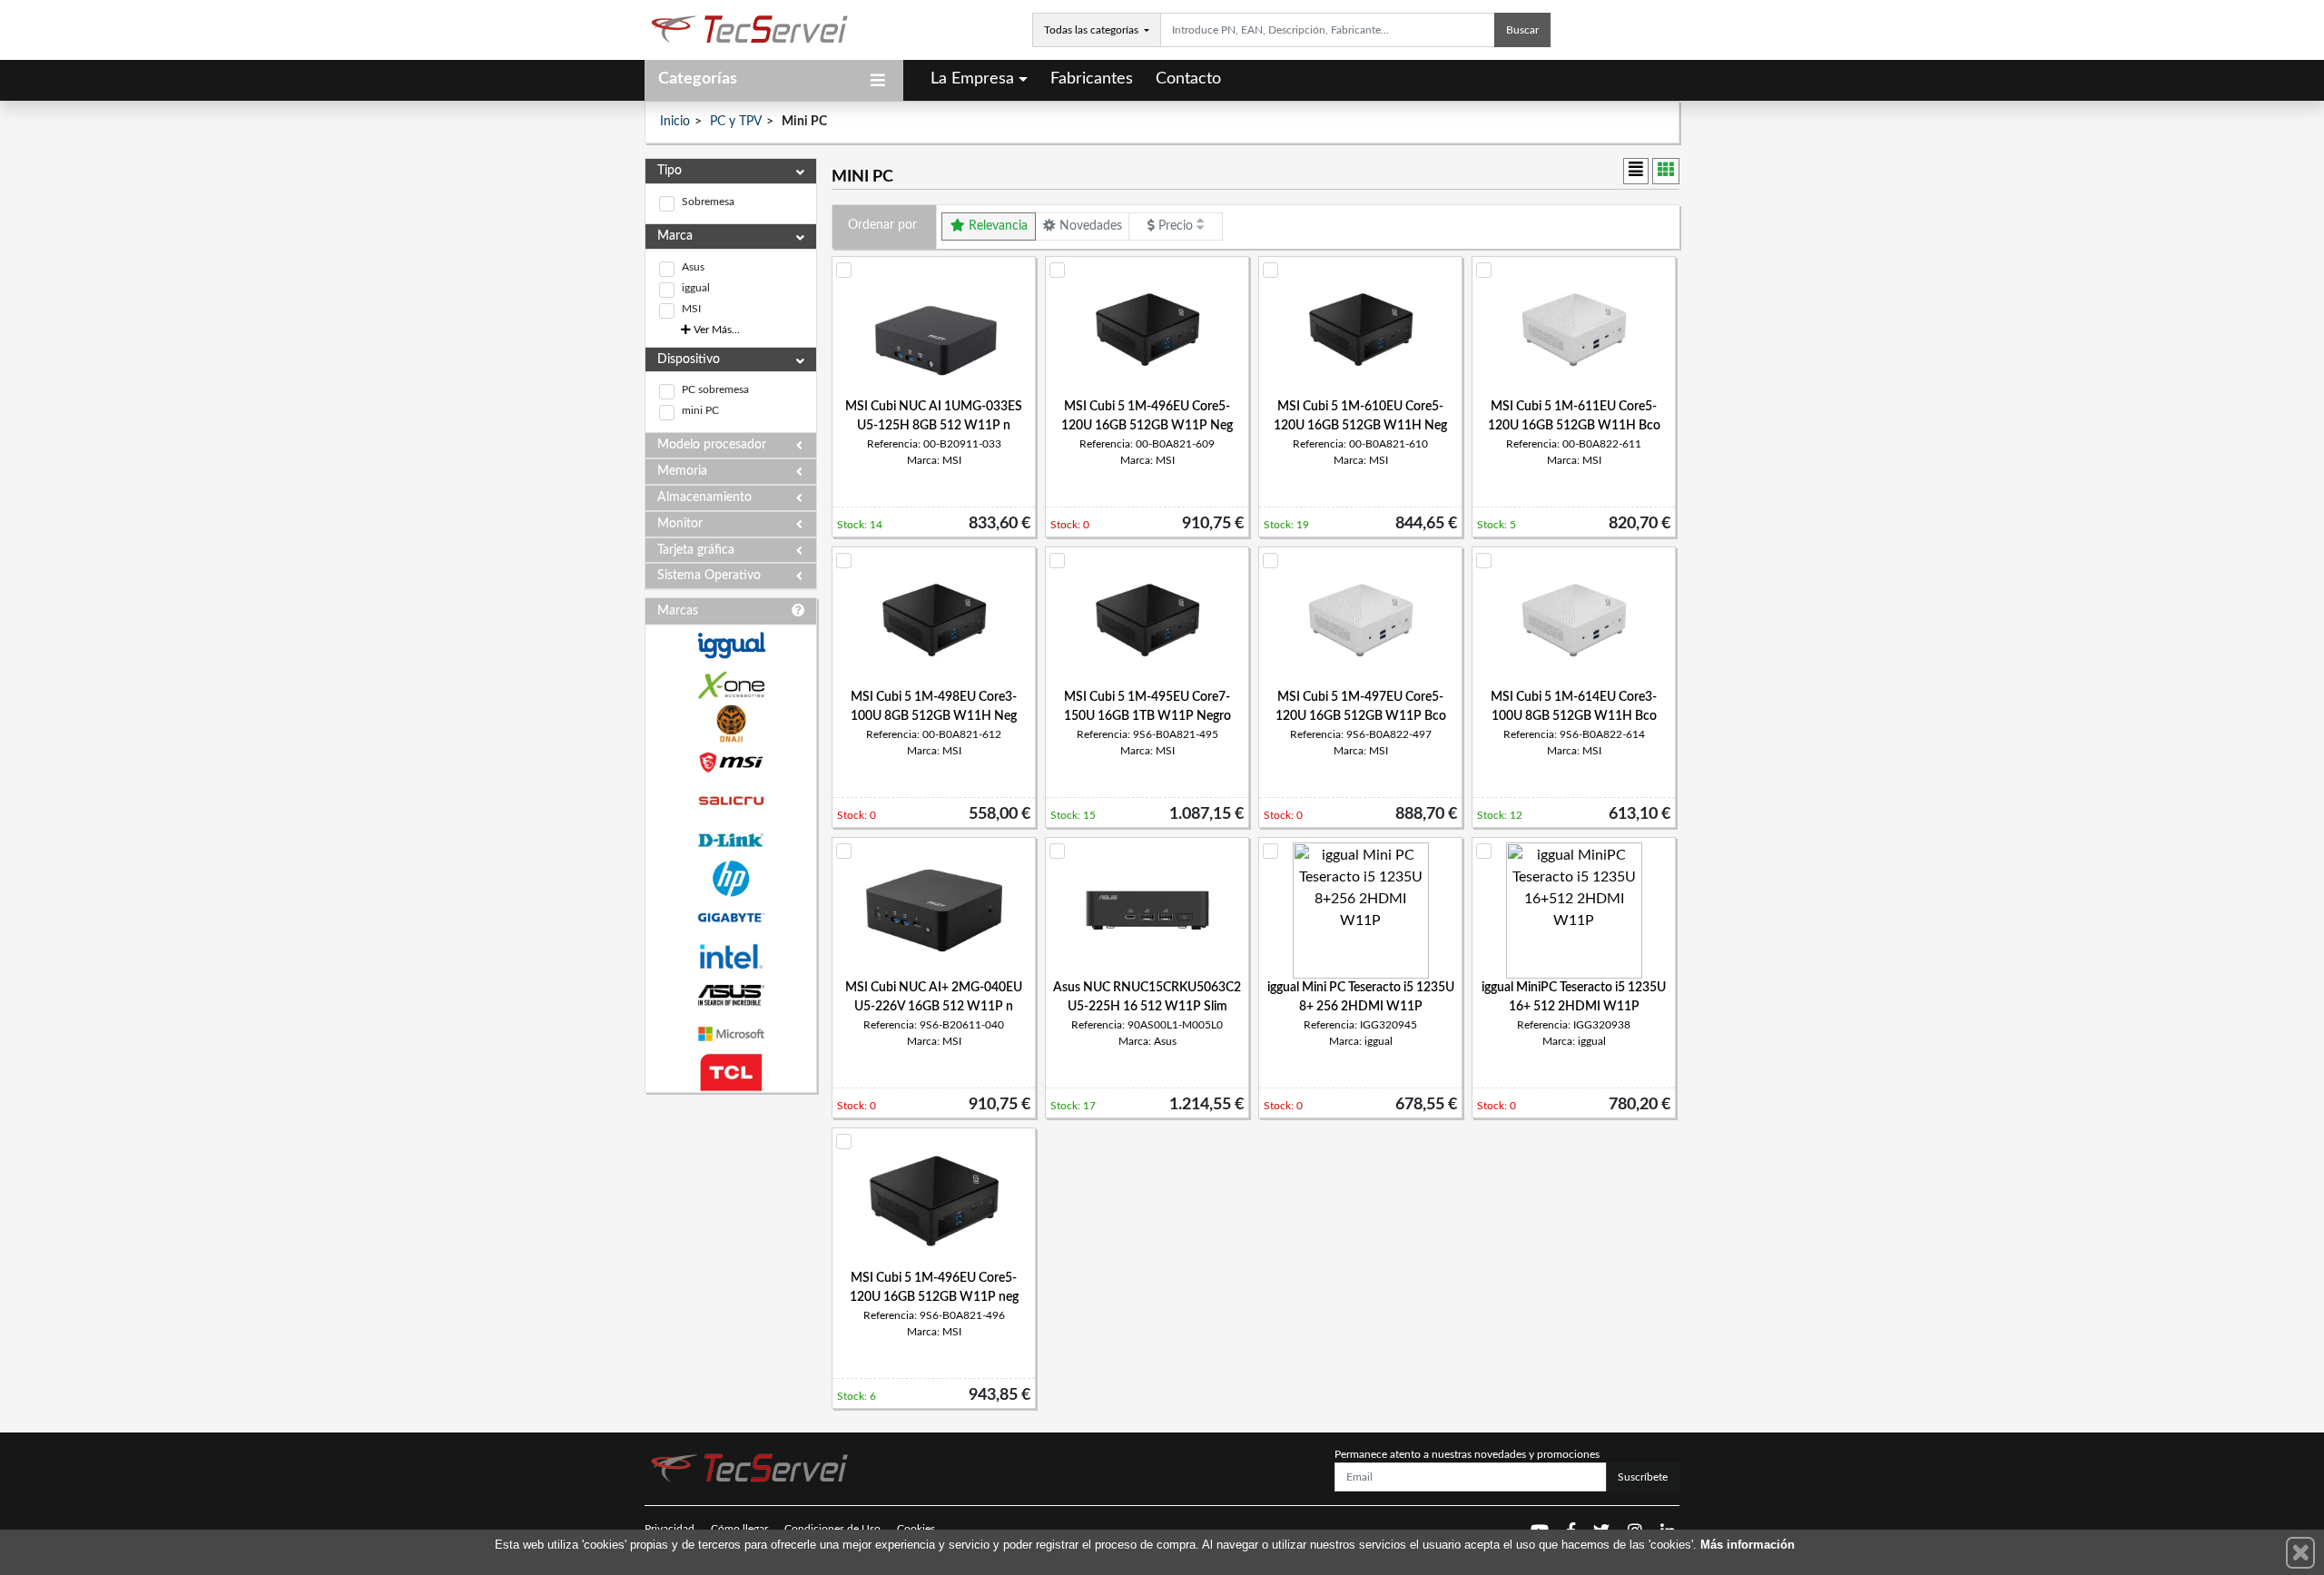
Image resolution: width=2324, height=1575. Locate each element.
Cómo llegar (739, 1529)
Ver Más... (715, 330)
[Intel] (731, 956)
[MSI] (731, 762)
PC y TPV (736, 122)
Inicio (675, 122)
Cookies (916, 1529)
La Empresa (972, 79)
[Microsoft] (731, 1034)
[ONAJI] (731, 724)
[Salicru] (731, 801)
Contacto (1188, 79)
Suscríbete (1643, 1477)
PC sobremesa (715, 389)
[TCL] (731, 1073)
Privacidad (670, 1529)
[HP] (731, 879)
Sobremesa (708, 202)
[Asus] (731, 995)
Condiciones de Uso (832, 1529)
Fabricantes (1092, 79)
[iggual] (731, 645)
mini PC (700, 410)
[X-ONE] (731, 685)
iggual (696, 288)
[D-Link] (731, 840)
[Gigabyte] (731, 917)
